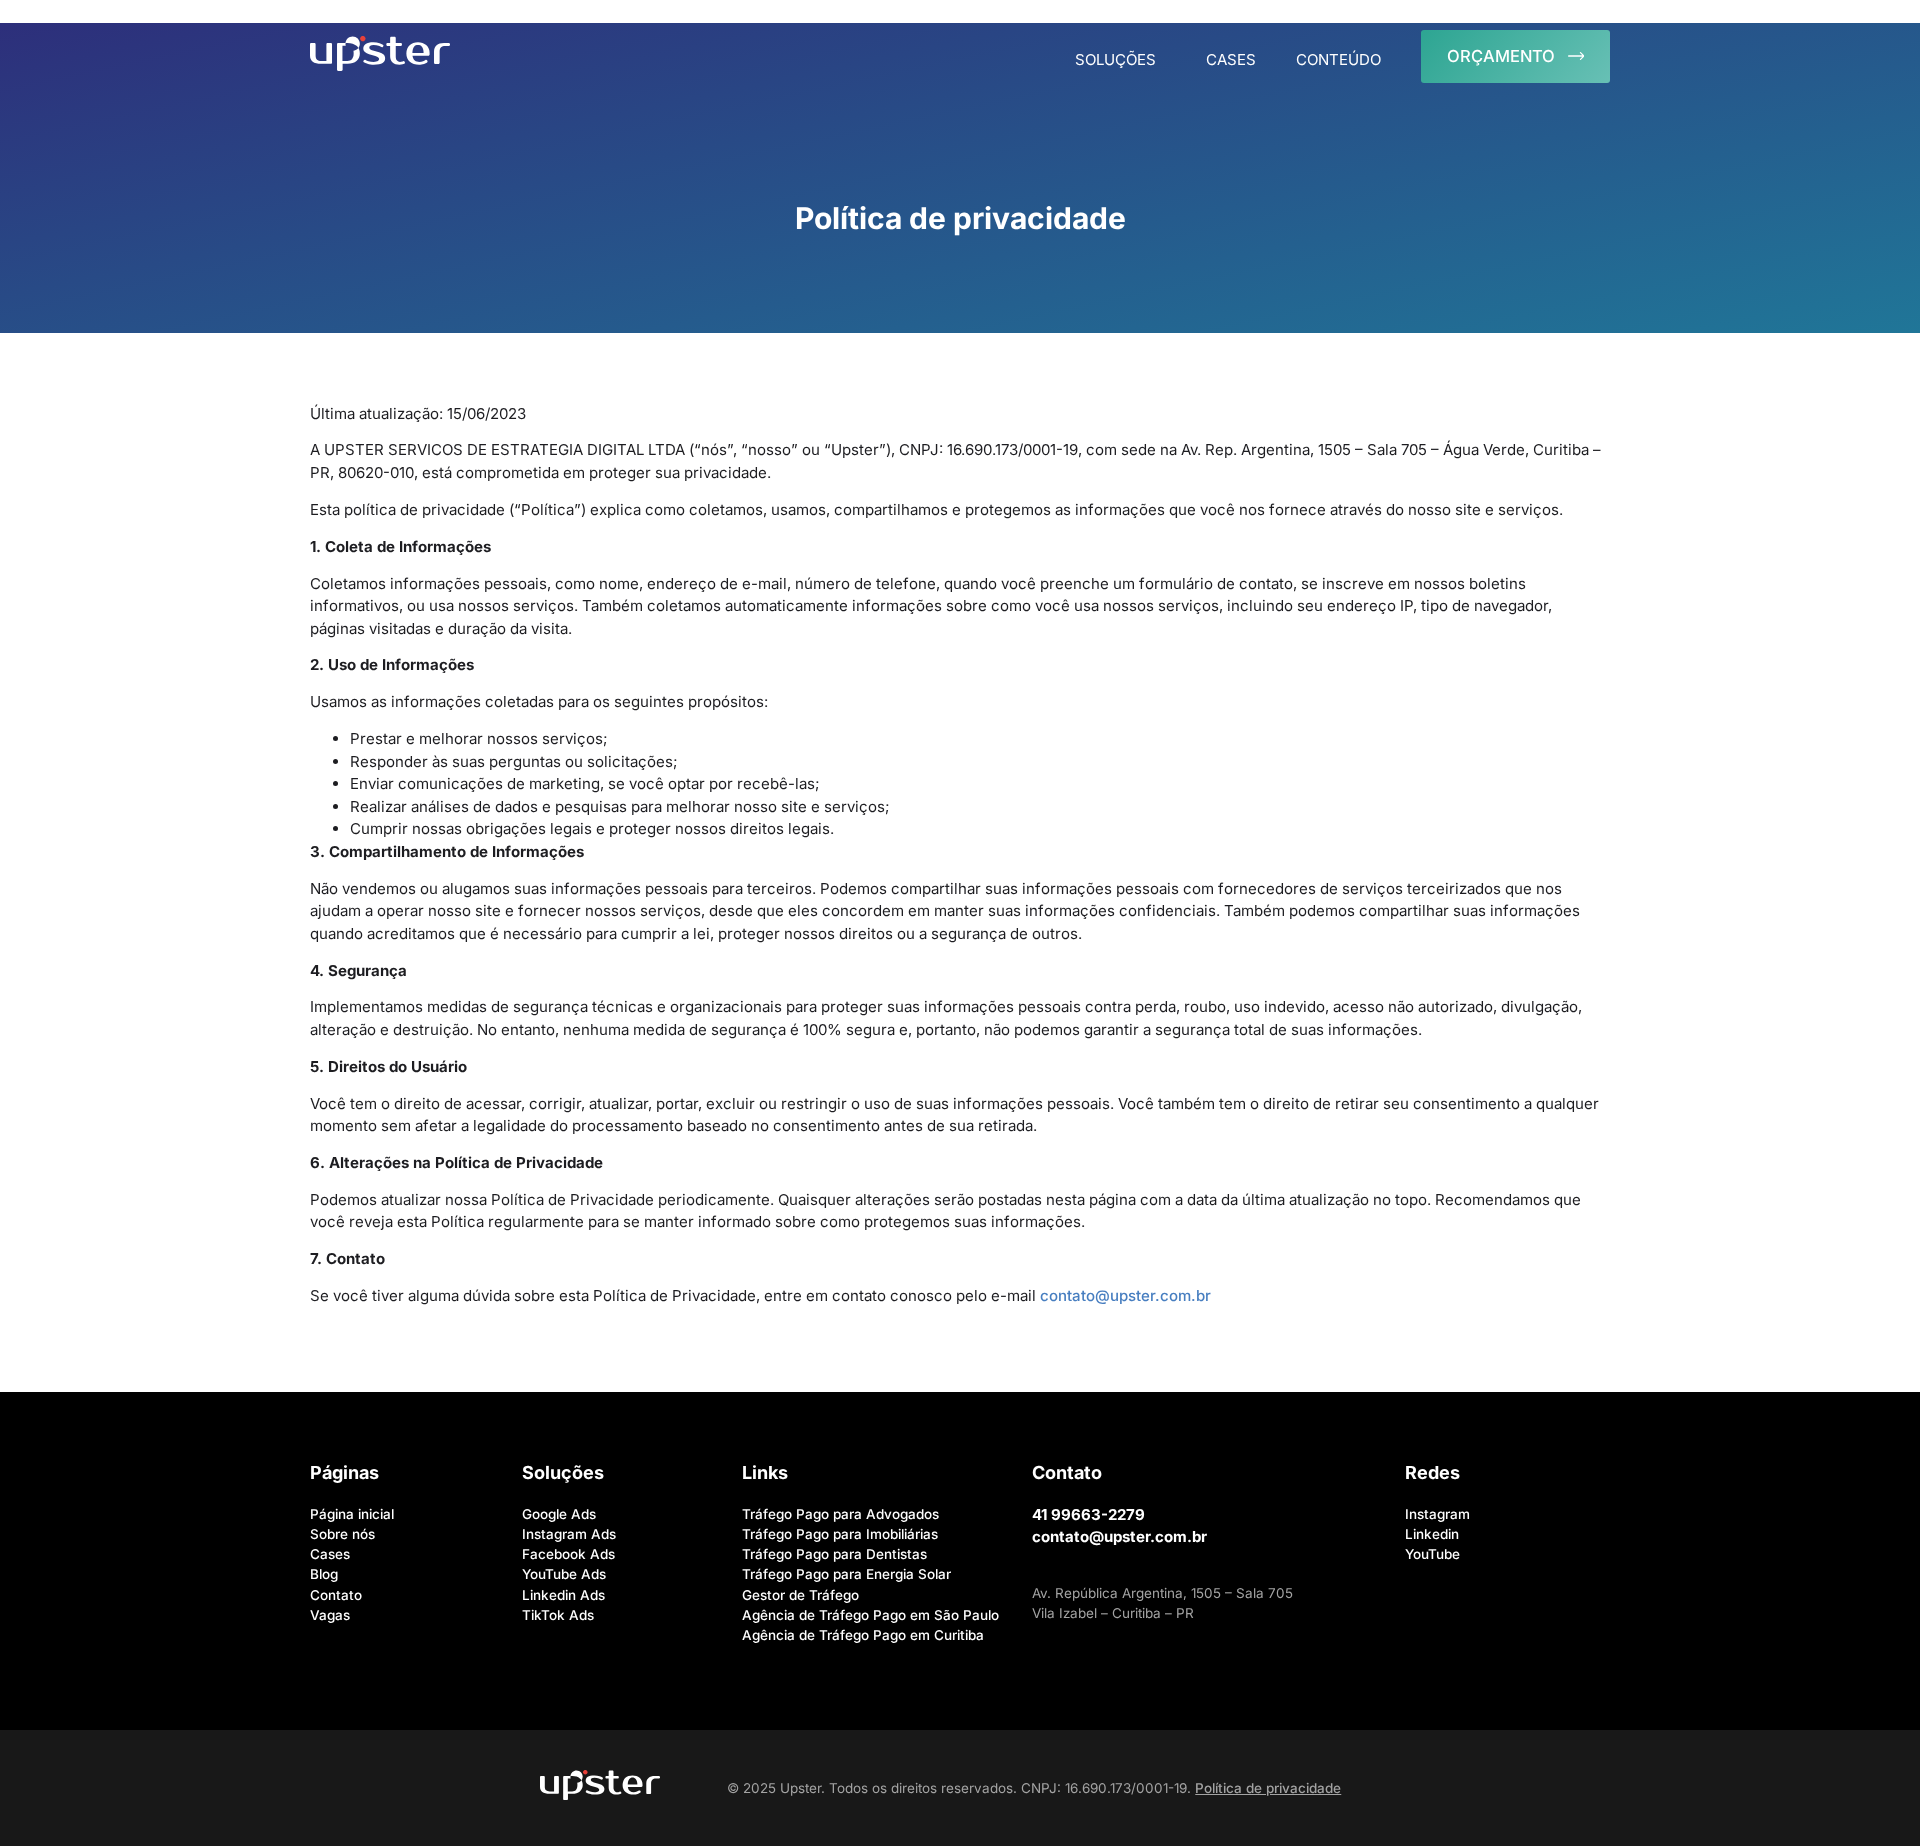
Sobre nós (342, 1534)
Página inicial (352, 1514)
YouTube (1432, 1554)
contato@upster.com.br (1125, 1295)
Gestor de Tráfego (800, 1595)
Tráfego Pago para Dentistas (834, 1554)
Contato (336, 1595)
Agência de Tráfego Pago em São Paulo (870, 1615)
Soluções (1115, 59)
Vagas (330, 1615)
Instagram (1437, 1514)
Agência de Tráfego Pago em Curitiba (863, 1635)
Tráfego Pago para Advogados (840, 1514)
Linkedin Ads (563, 1595)
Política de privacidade (1268, 1788)
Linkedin (1432, 1534)
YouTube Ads (564, 1574)
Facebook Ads (568, 1554)
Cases (1231, 59)
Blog (324, 1574)
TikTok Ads (558, 1615)
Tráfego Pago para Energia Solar (846, 1574)
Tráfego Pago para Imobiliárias (840, 1534)
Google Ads (559, 1514)
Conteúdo (1338, 59)
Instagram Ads (569, 1534)
